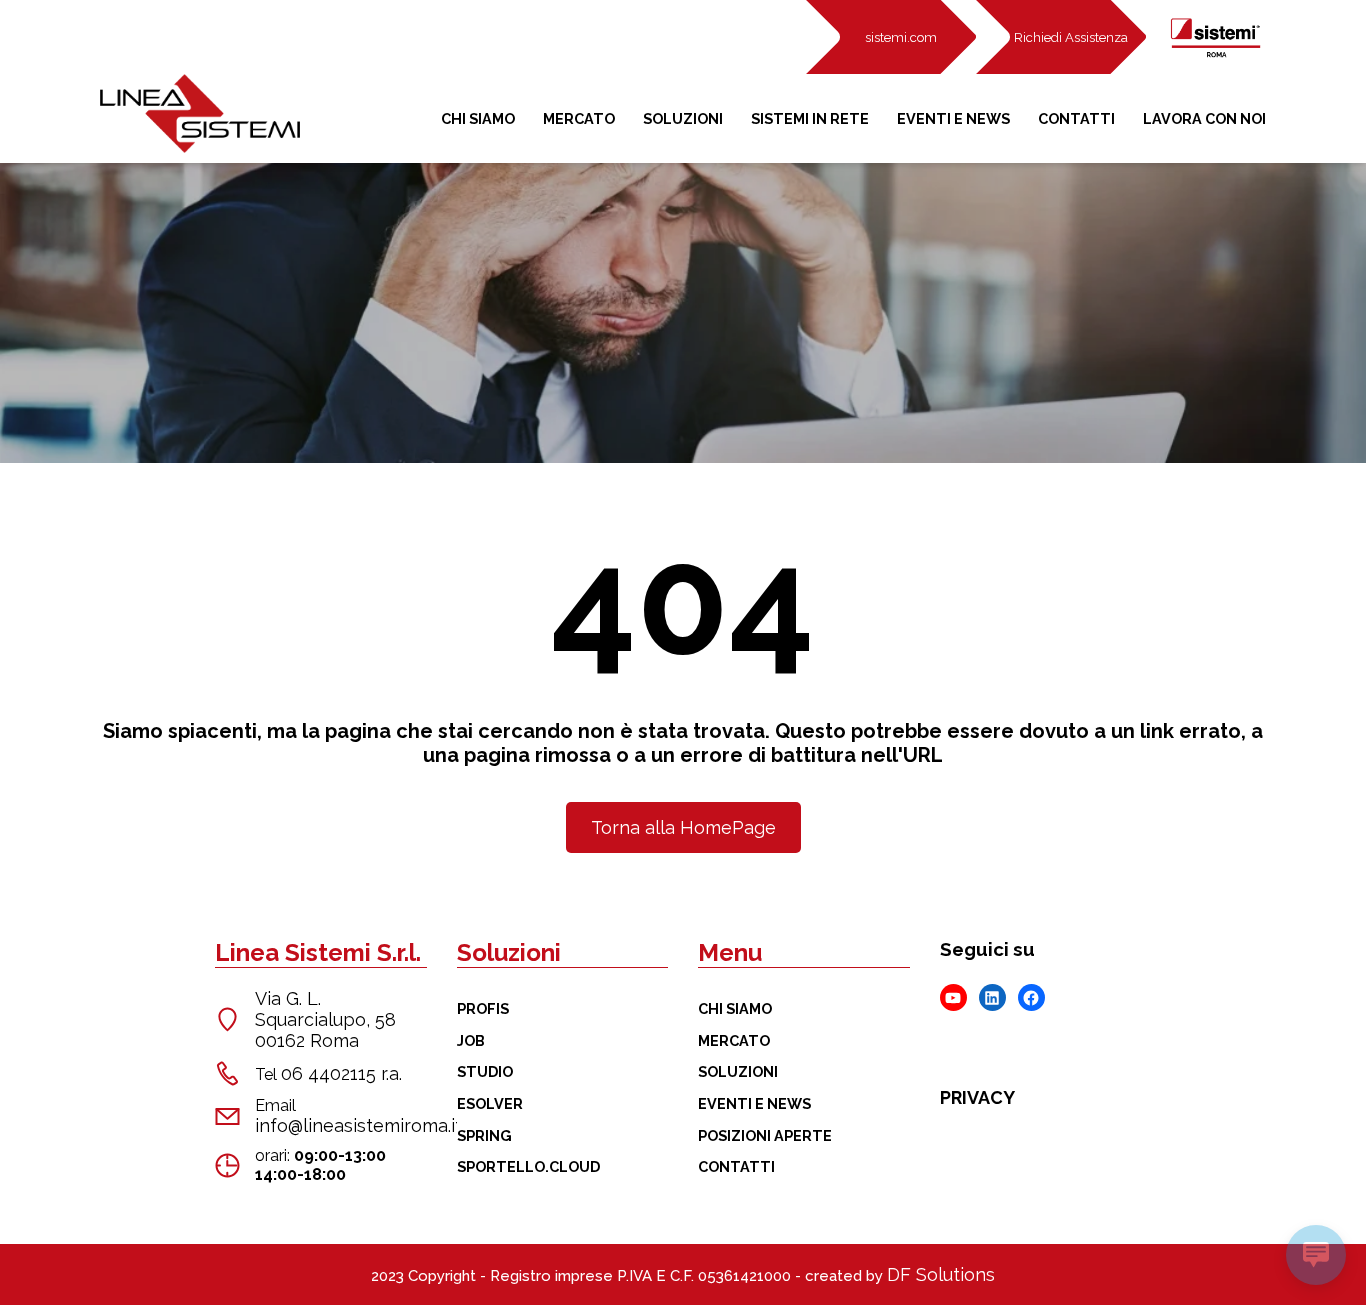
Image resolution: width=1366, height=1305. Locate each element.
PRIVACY (977, 1097)
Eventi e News (953, 118)
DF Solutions (941, 1274)
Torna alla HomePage (683, 827)
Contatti (1076, 118)
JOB (471, 1040)
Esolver (490, 1103)
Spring (484, 1135)
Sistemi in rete (810, 118)
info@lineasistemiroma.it (358, 1125)
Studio (485, 1071)
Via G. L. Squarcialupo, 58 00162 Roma (325, 1019)
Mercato (579, 118)
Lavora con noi (1204, 118)
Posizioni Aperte (765, 1135)
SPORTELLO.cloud (528, 1166)
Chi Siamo (478, 118)
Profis (483, 1008)
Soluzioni (683, 118)
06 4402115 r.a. (341, 1073)
